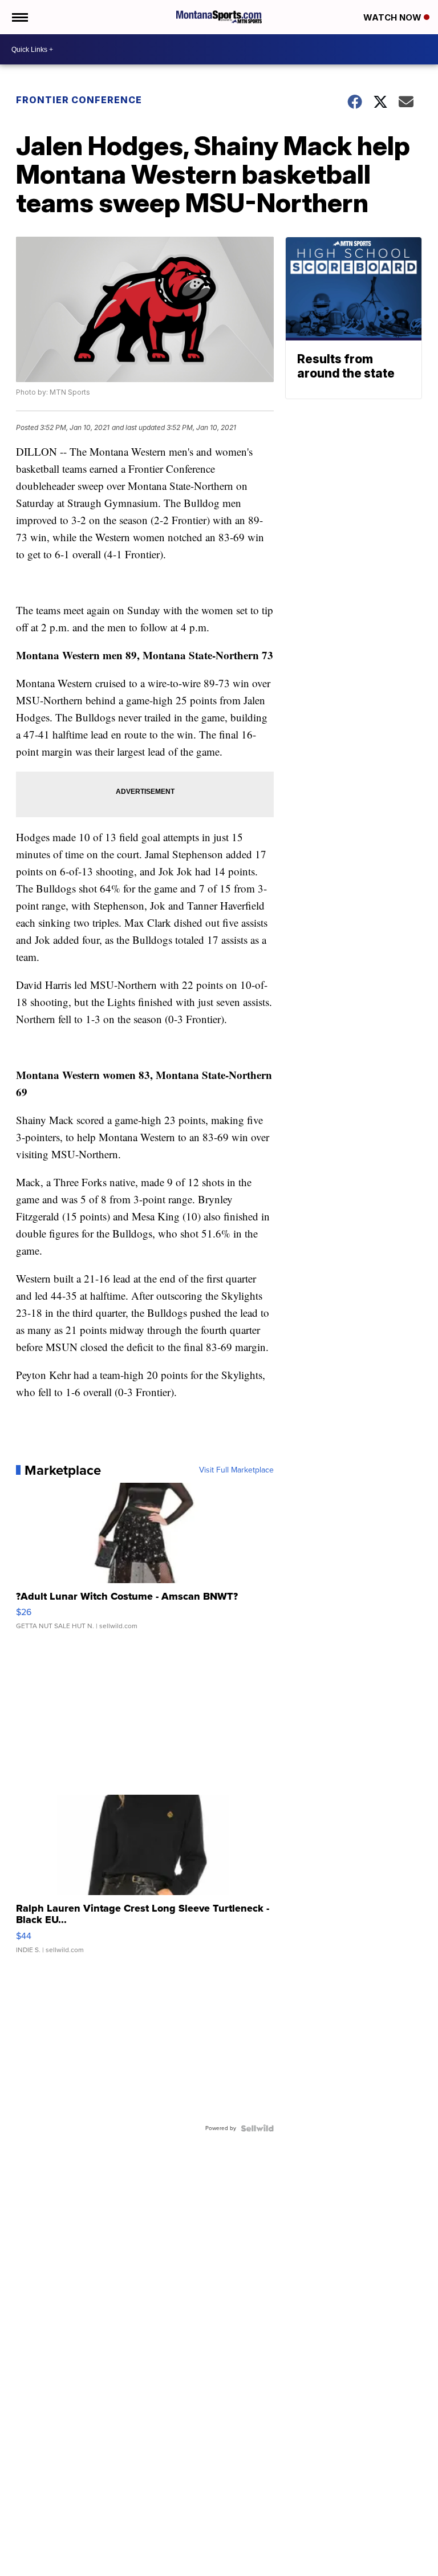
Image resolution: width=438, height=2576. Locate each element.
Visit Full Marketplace (236, 1470)
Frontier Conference (79, 100)
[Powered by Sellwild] (257, 2128)
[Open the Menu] (19, 17)
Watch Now (394, 17)
